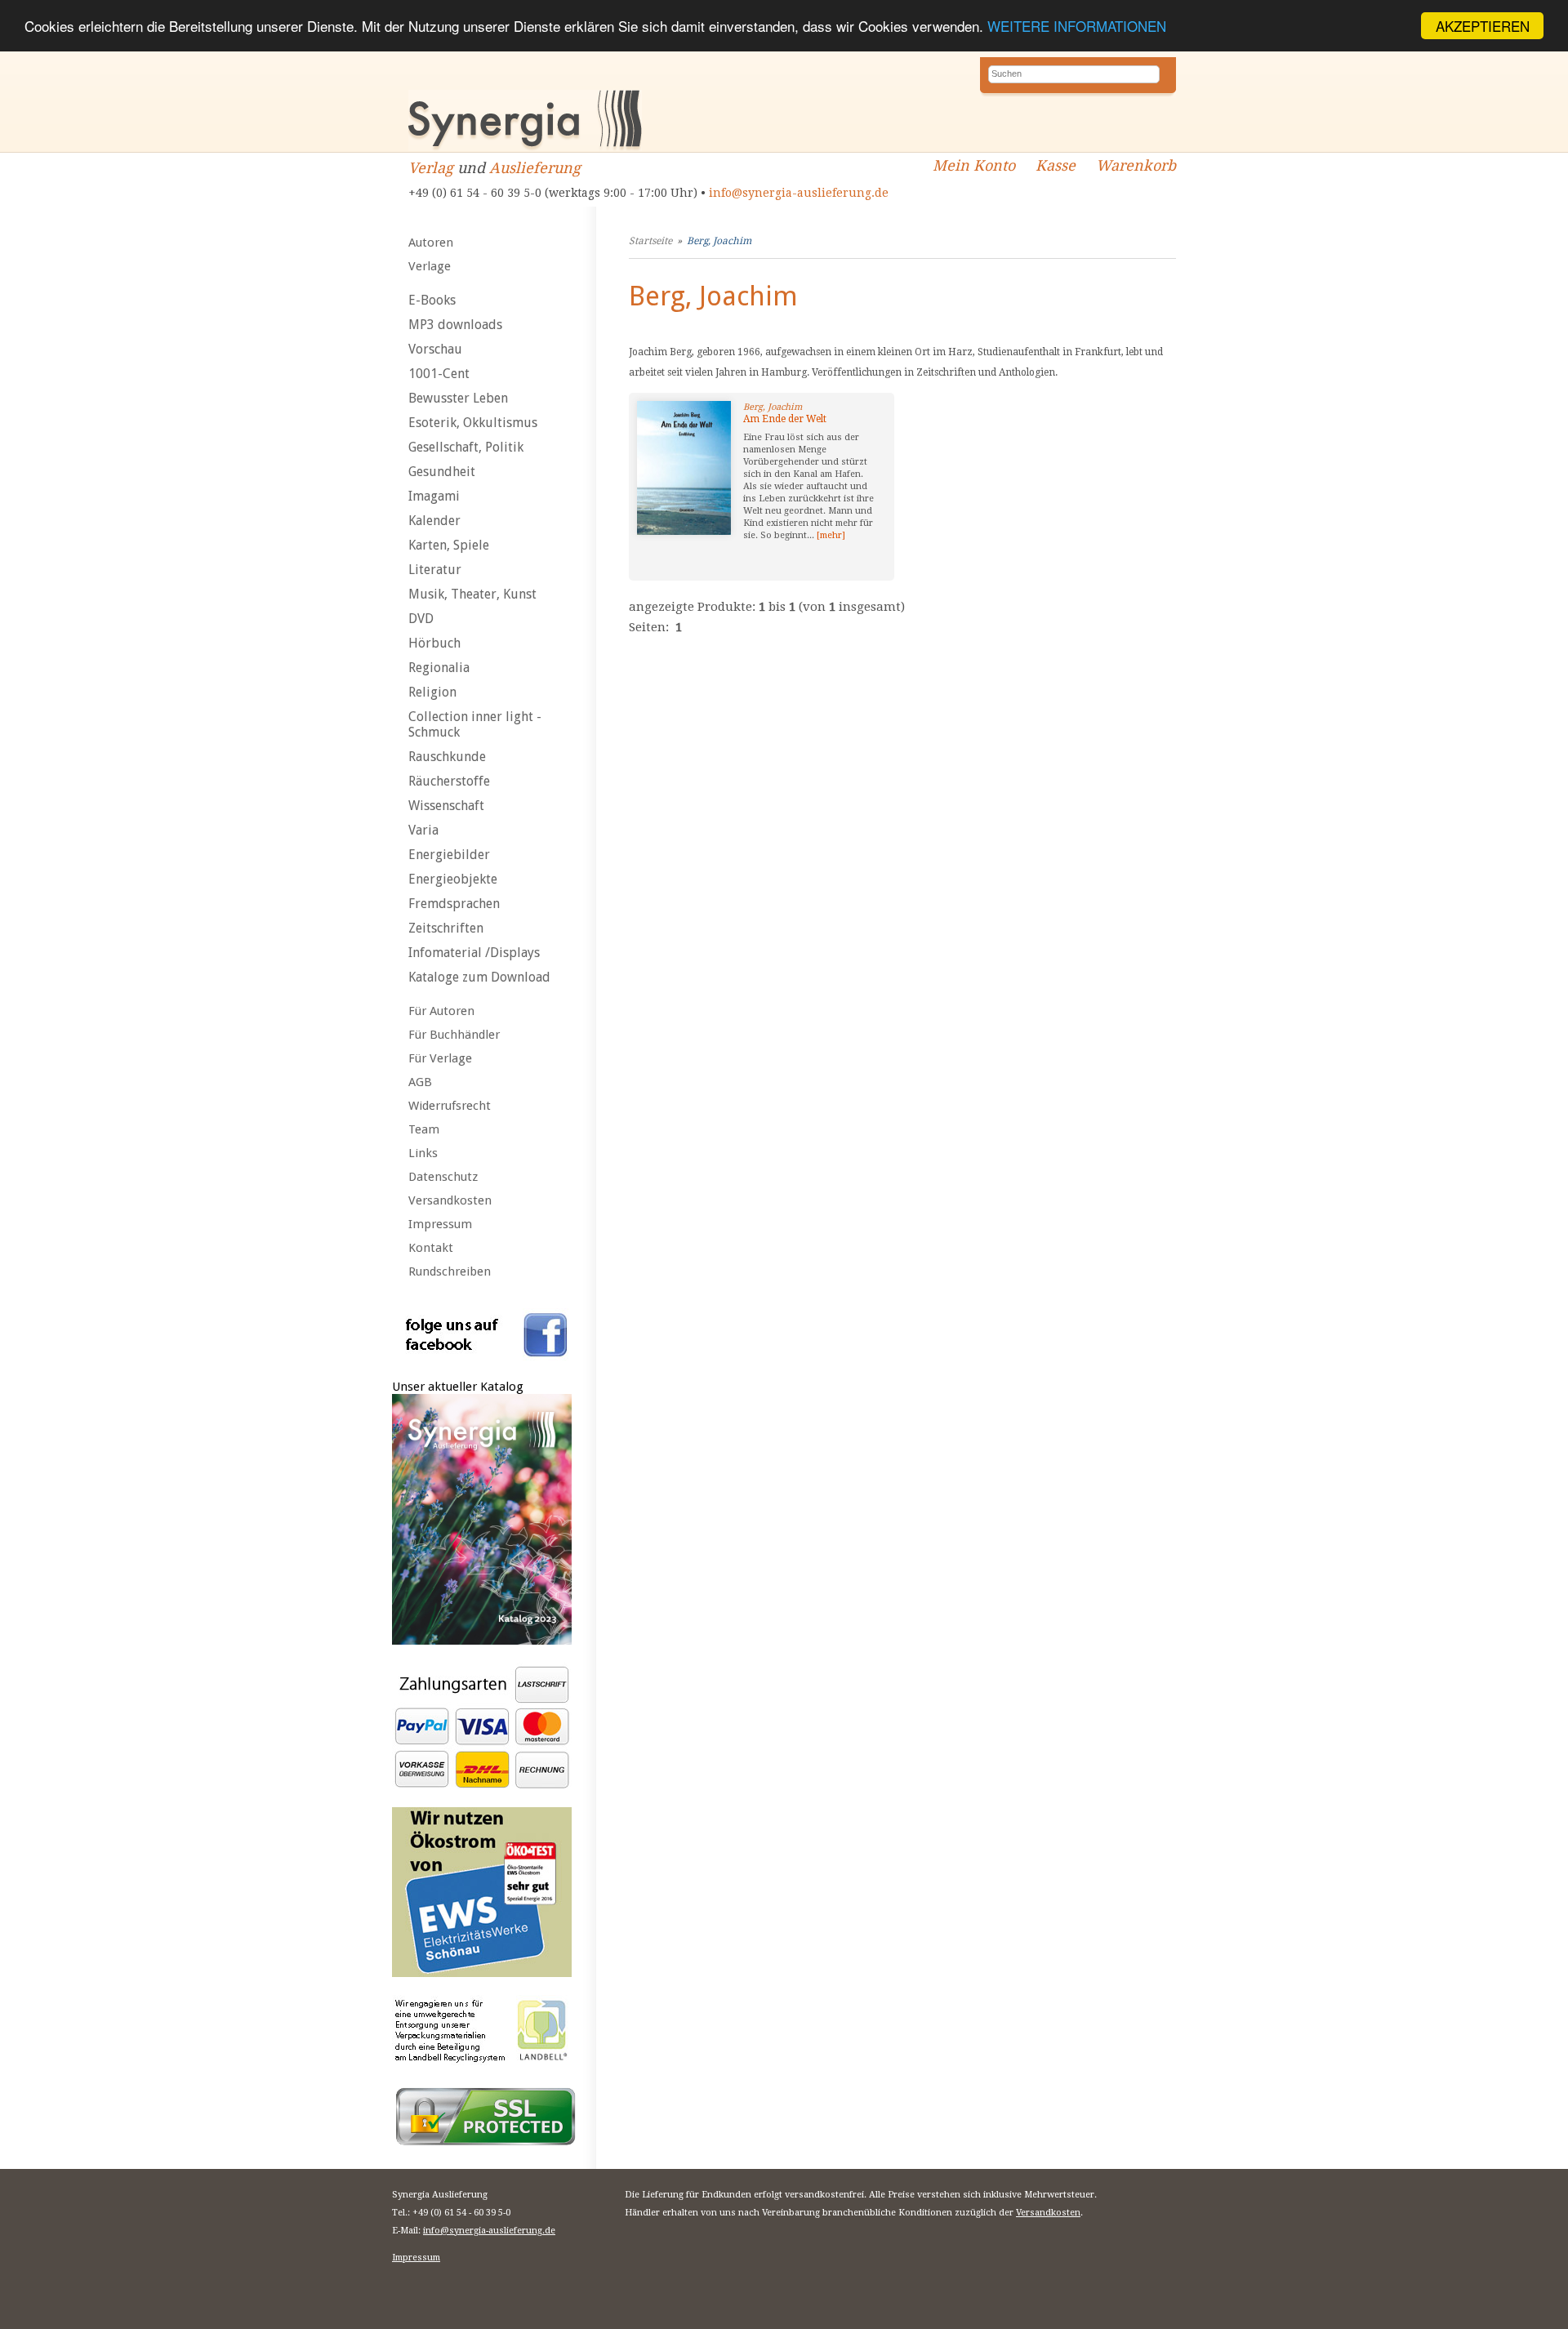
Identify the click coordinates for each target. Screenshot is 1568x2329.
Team (424, 1129)
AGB (420, 1082)
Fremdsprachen (454, 904)
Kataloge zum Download (479, 977)
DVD (421, 619)
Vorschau (435, 349)
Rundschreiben (450, 1271)
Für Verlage (440, 1058)
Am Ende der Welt (785, 419)
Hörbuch (434, 643)
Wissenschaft (446, 806)
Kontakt (431, 1248)
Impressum (440, 1224)
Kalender (434, 521)
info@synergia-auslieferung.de (799, 193)
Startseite (650, 241)
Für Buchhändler (454, 1035)
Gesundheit (442, 472)
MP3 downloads (455, 325)
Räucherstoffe (449, 781)
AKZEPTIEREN (1483, 26)
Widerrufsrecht (450, 1106)
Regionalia (439, 668)
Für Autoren (441, 1011)
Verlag (431, 168)
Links (423, 1153)
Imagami (434, 496)
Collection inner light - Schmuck (475, 724)
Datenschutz (443, 1177)
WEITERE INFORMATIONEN (1077, 27)
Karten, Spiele (449, 545)
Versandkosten (450, 1200)
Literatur (435, 570)
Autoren (431, 243)
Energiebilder (449, 855)
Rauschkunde (447, 757)
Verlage (430, 266)
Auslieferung (535, 168)
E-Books (432, 300)
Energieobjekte (453, 879)
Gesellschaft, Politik (466, 447)
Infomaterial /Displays (474, 953)
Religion (432, 692)
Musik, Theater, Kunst (472, 594)
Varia (423, 830)
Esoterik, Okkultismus (473, 423)
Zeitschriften (446, 928)
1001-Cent (439, 374)
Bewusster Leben (458, 398)
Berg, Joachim (719, 241)
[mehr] (831, 535)
